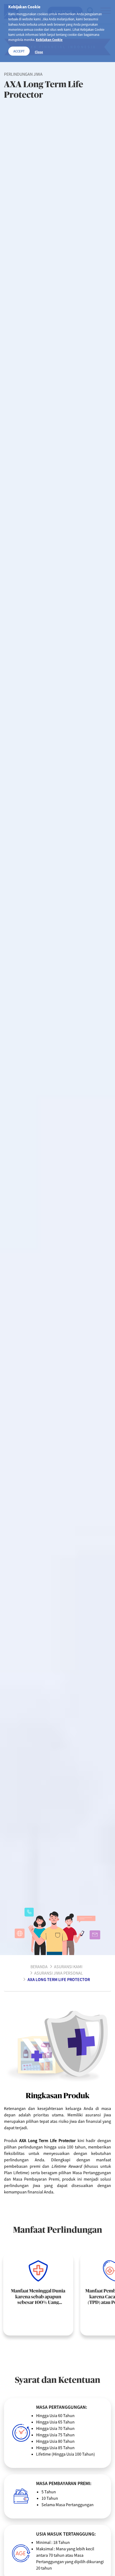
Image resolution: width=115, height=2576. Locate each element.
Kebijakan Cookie (49, 40)
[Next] (104, 2356)
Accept (19, 51)
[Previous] (87, 2356)
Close (39, 52)
